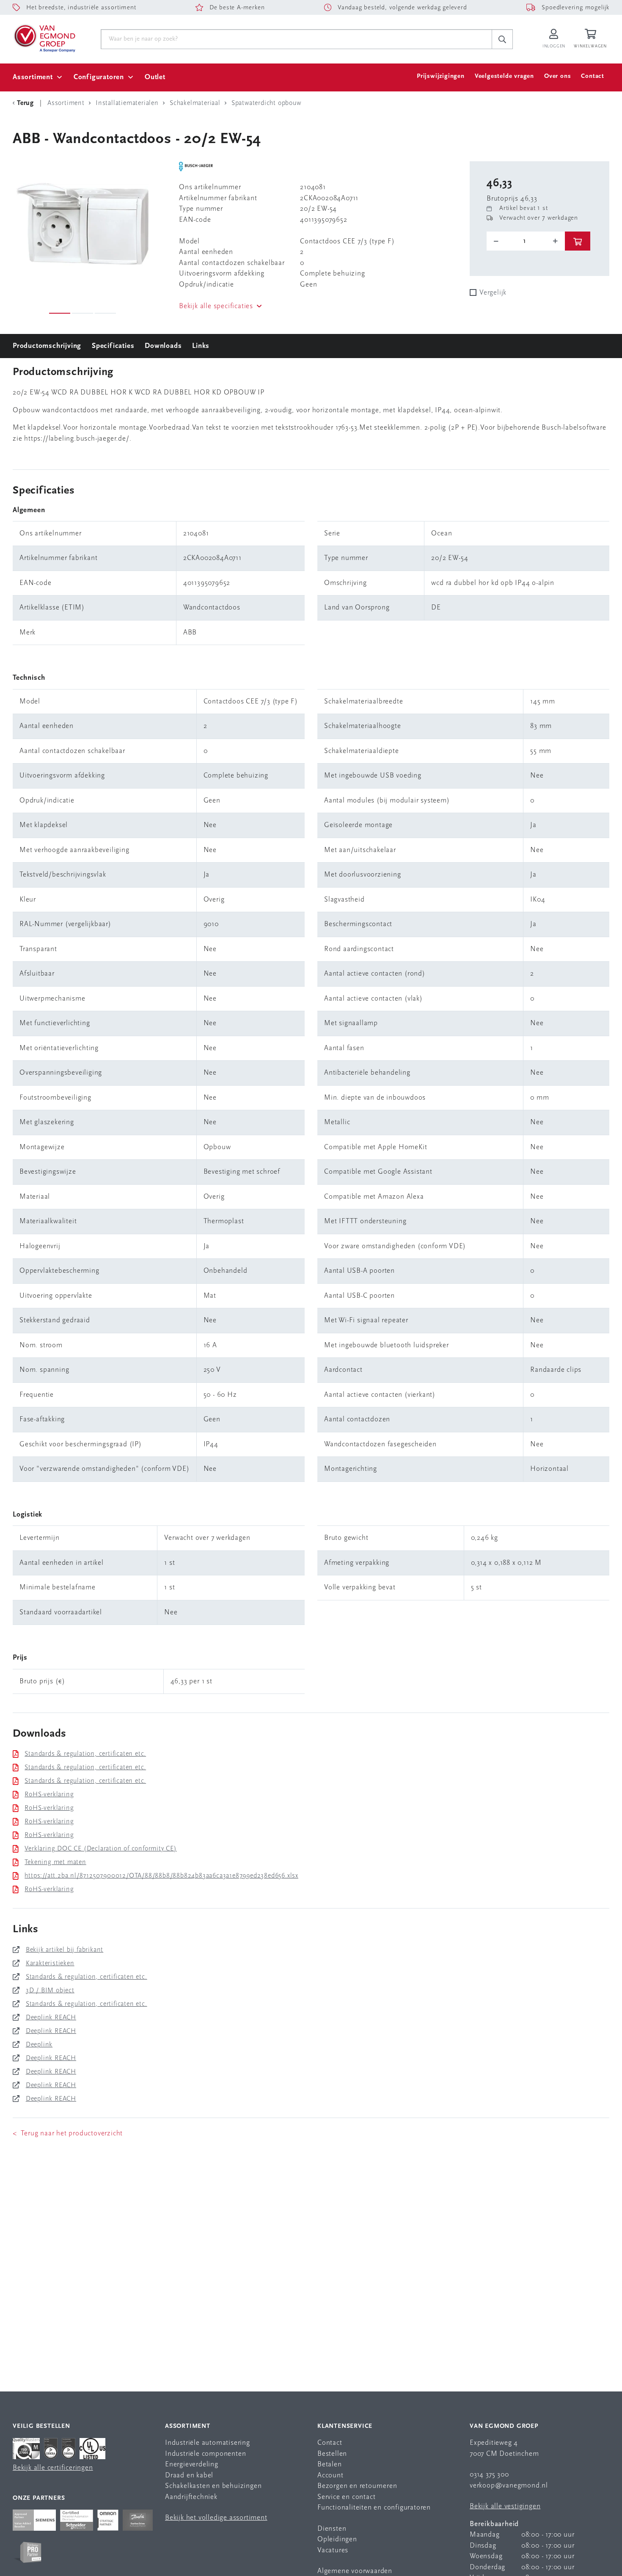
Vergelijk (493, 293)
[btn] (578, 241)
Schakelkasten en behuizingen (213, 2486)
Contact (593, 76)
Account (330, 2475)
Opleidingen (337, 2539)
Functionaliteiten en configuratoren (374, 2508)
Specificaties (113, 346)
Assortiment (33, 77)
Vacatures (333, 2550)
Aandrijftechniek (191, 2497)
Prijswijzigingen (441, 76)
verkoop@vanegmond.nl (509, 2486)
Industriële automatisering (208, 2443)
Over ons (557, 76)
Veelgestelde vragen (504, 76)
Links (201, 346)
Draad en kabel (189, 2475)
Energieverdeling (192, 2464)
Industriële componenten (205, 2454)
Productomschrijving (47, 346)
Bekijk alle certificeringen (53, 2468)
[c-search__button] (502, 39)
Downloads (163, 346)
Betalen (330, 2464)
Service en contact (346, 2497)
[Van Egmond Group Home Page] (44, 38)
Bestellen (332, 2454)
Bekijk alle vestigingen (505, 2506)
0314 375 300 (489, 2475)
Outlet (155, 77)
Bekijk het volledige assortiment (216, 2518)
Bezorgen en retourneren (357, 2486)
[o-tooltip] (526, 241)
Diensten (332, 2529)
